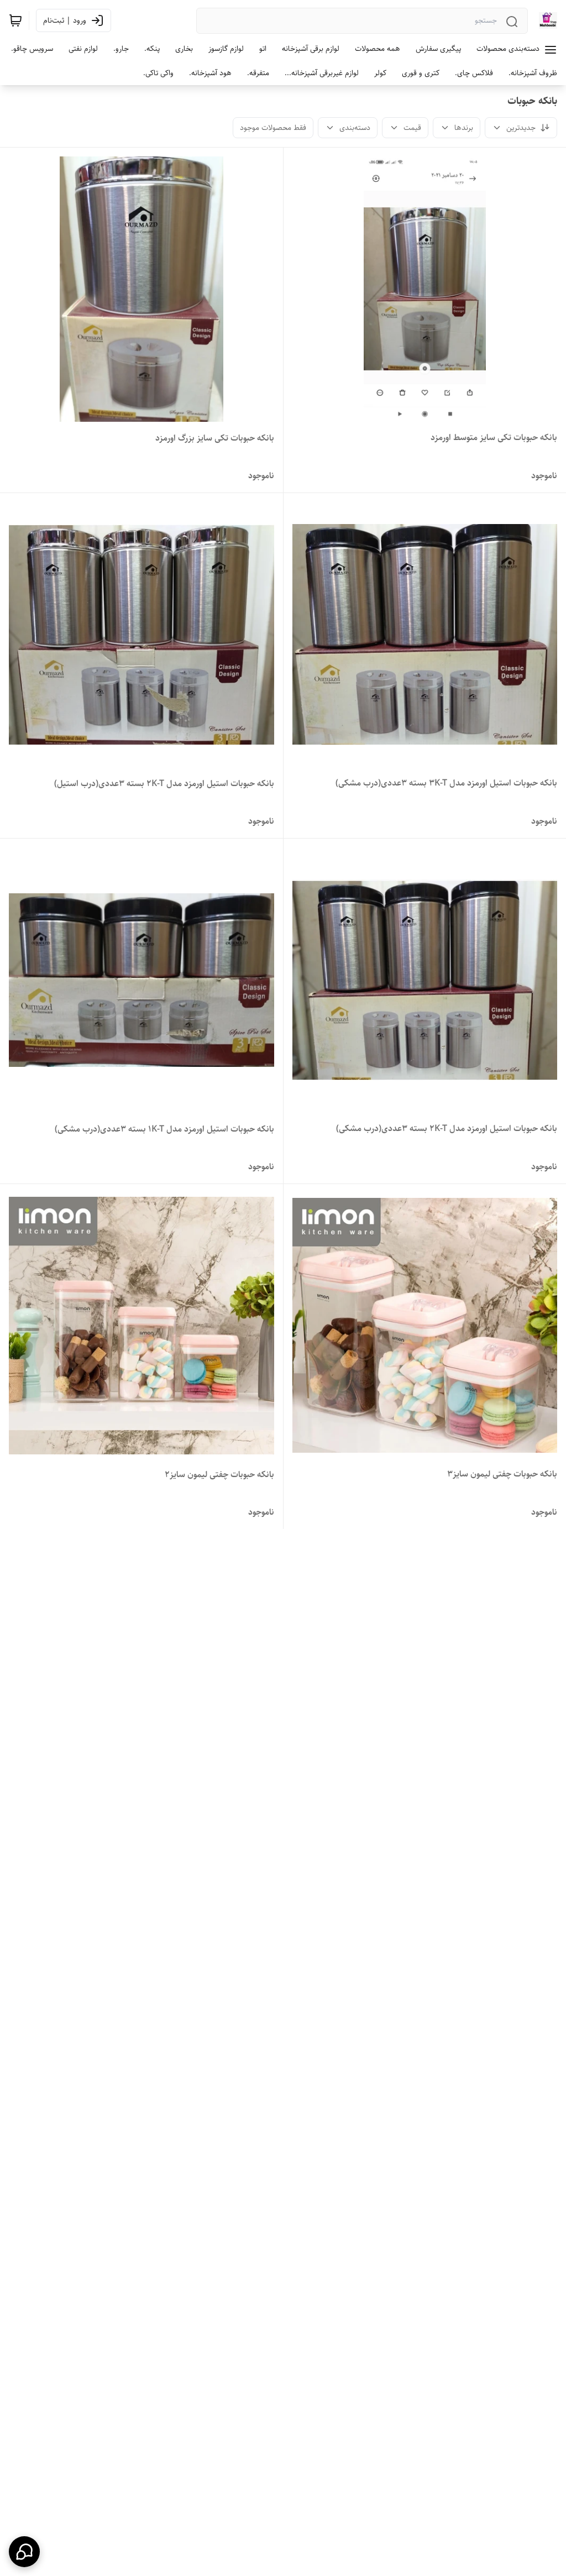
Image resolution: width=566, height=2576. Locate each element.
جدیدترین (521, 128)
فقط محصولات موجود (273, 128)
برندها (464, 128)
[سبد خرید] (15, 20)
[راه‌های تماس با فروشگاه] (24, 2552)
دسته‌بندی (355, 128)
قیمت (412, 128)
